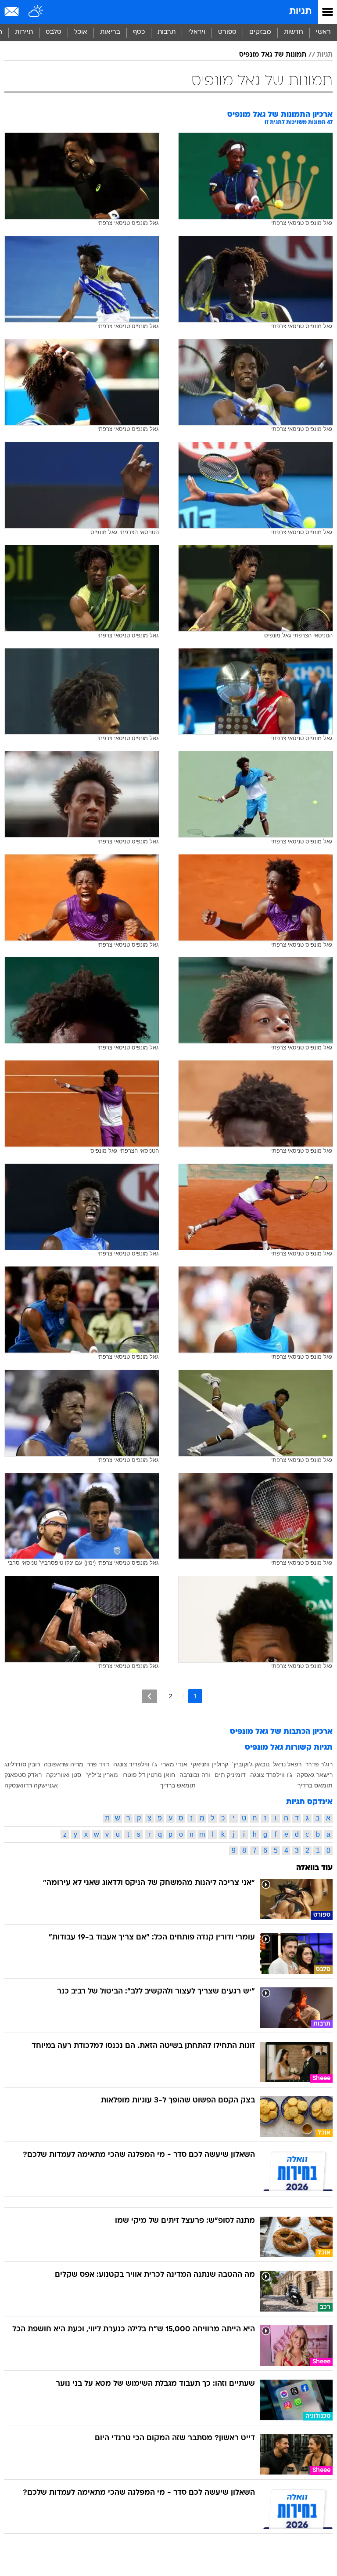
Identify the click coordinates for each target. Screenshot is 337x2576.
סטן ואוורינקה (64, 1775)
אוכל (81, 32)
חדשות (294, 32)
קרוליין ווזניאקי (210, 1764)
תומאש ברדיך (178, 1785)
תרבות (167, 32)
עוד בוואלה (314, 1868)
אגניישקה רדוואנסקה (31, 1785)
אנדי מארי (174, 1764)
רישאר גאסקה (315, 1775)
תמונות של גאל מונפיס (273, 55)
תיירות (24, 32)
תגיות (300, 12)
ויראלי (197, 32)
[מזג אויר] (36, 12)
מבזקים (260, 32)
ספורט (227, 32)
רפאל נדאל (287, 1764)
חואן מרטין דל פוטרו (149, 1775)
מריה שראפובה (64, 1764)
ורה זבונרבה (195, 1775)
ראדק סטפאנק (23, 1775)
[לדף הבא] (149, 1696)
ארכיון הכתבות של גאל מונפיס (281, 1732)
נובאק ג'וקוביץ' (251, 1764)
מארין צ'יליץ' (102, 1775)
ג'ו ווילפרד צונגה (271, 1775)
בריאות (110, 32)
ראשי (323, 32)
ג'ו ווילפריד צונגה (135, 1764)
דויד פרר (98, 1764)
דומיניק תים (230, 1775)
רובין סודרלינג (22, 1764)
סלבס (54, 32)
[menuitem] (293, 33)
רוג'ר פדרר (319, 1764)
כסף (139, 32)
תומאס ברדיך (315, 1785)
